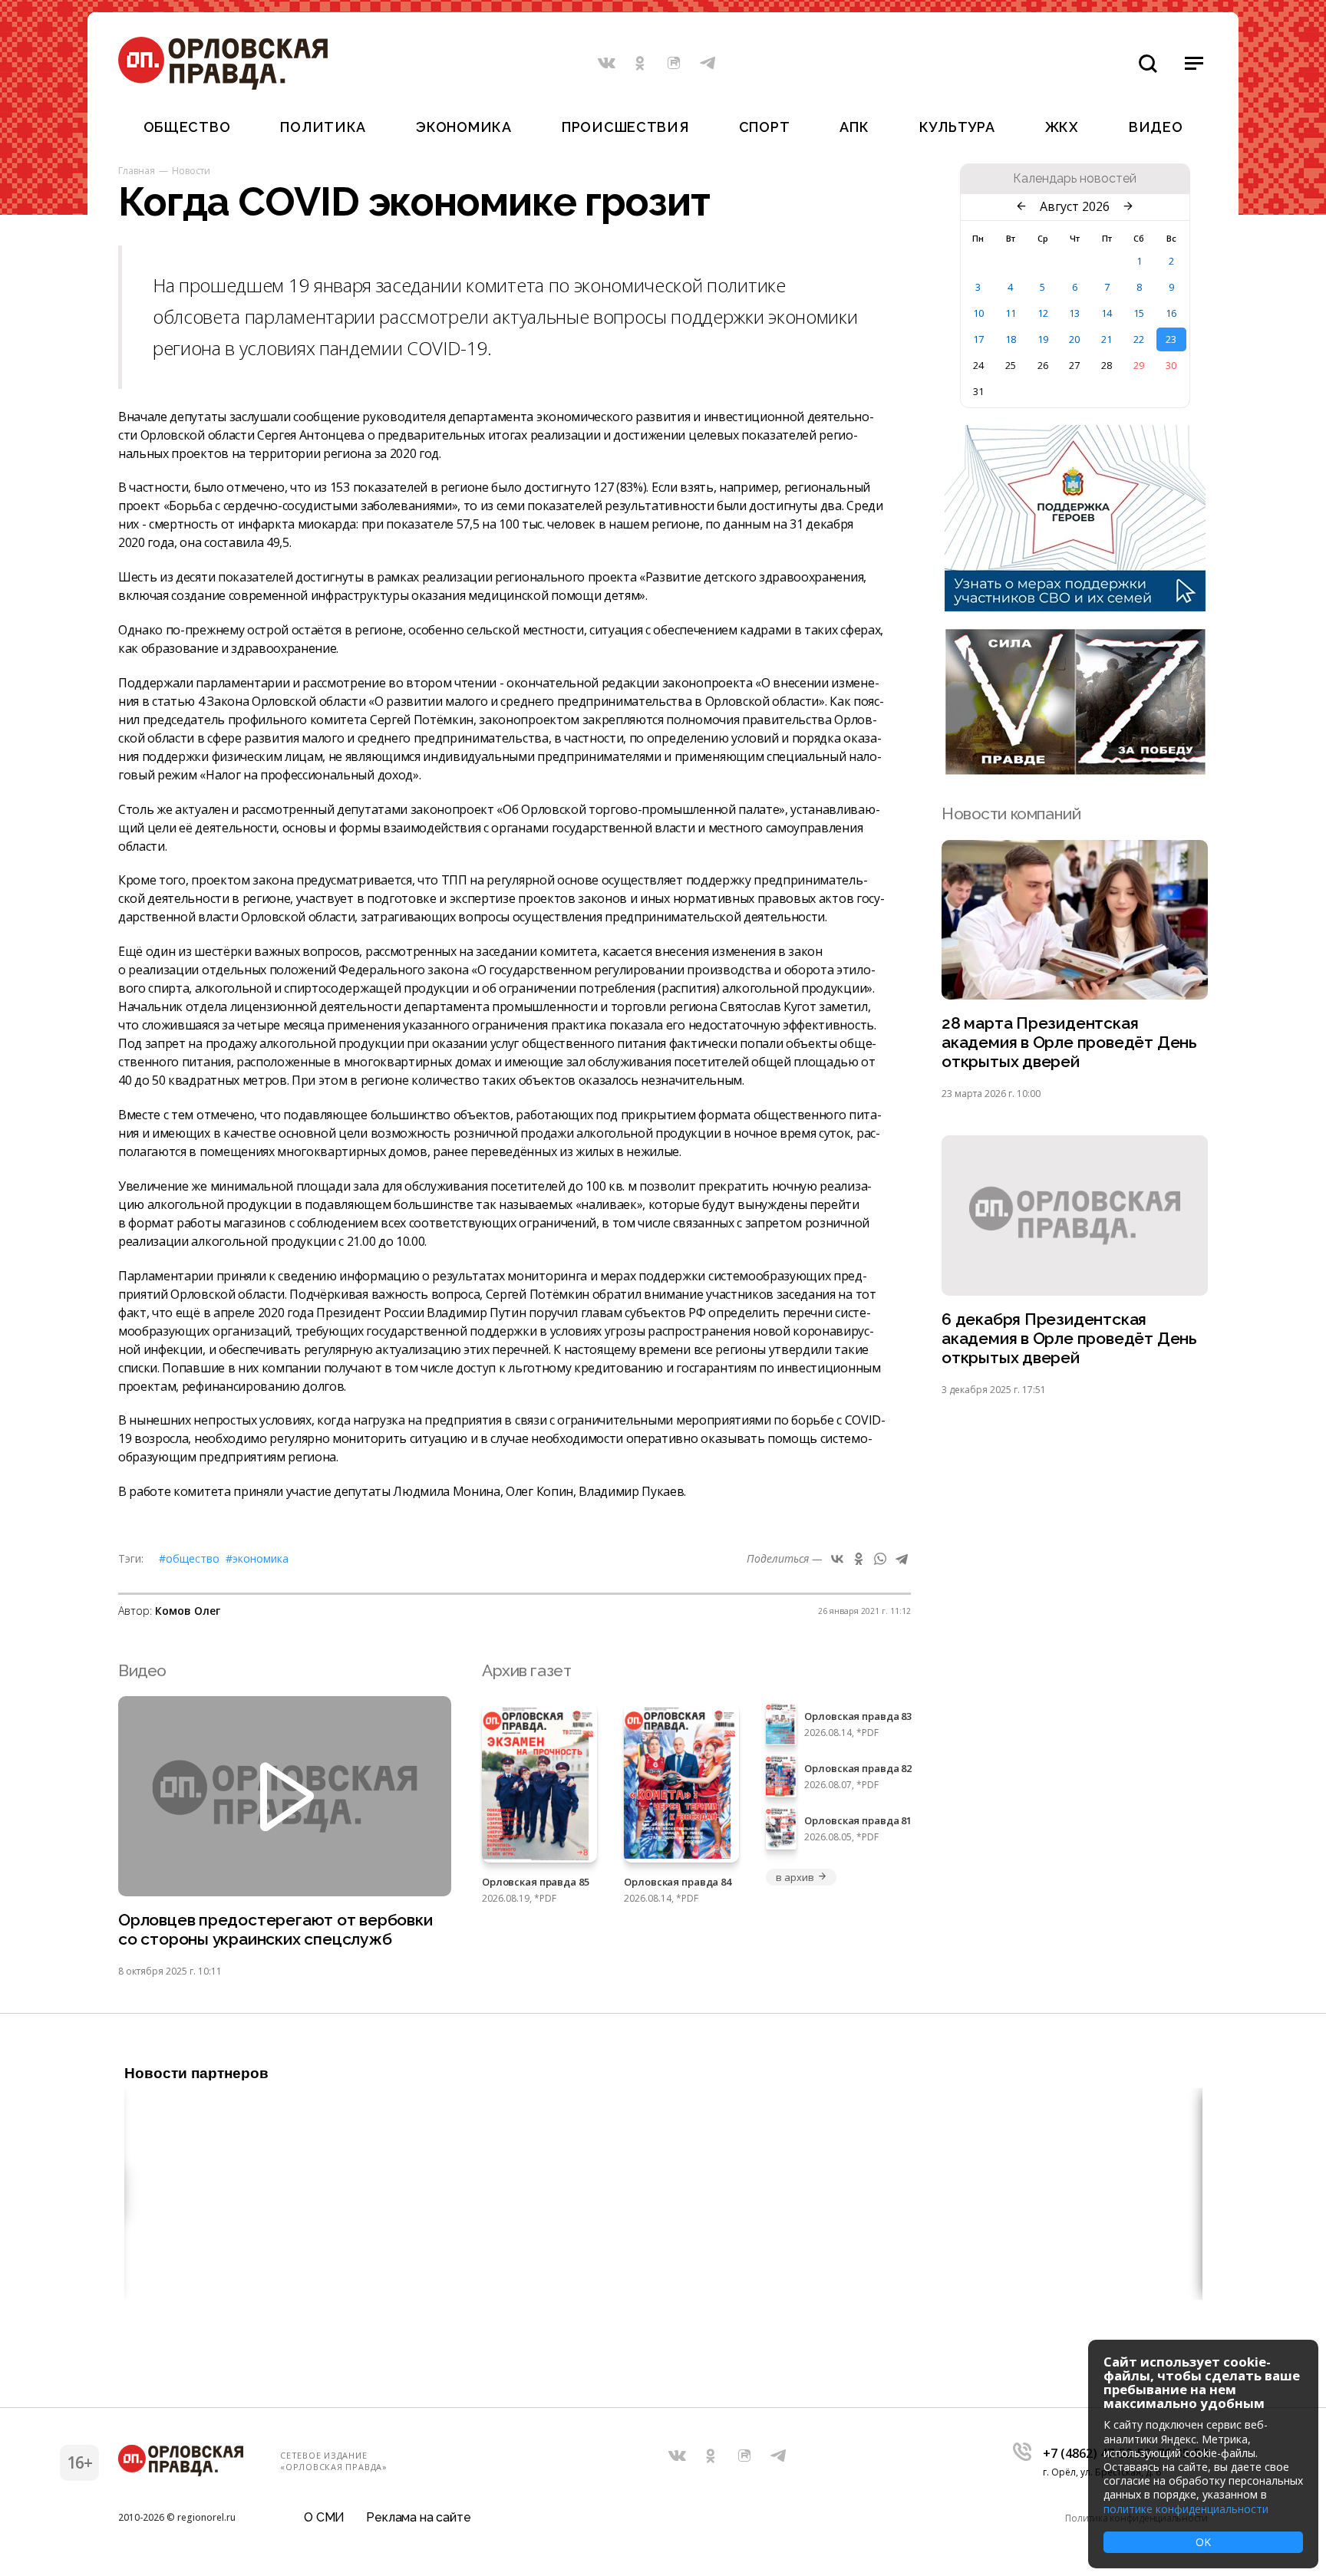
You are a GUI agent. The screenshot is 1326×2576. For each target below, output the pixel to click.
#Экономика (257, 1558)
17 (978, 339)
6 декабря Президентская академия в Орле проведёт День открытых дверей (1069, 1338)
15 (1139, 313)
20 (1074, 339)
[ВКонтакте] (837, 1559)
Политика (323, 127)
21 (1107, 339)
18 (1011, 339)
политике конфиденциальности (1186, 2509)
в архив (795, 1877)
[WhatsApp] (880, 1559)
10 (978, 313)
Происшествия (625, 127)
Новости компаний (1011, 814)
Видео (1156, 127)
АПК (854, 127)
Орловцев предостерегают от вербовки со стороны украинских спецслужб (275, 1929)
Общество (187, 127)
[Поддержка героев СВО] (1075, 607)
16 (1171, 313)
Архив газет (526, 1670)
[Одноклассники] (859, 1559)
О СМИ (324, 2517)
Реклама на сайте (418, 2517)
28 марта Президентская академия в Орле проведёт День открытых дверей (1069, 1042)
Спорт (765, 127)
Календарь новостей (1075, 179)
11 (1011, 313)
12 (1043, 313)
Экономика (463, 127)
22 (1139, 339)
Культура (957, 127)
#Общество (189, 1558)
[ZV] (1075, 770)
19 (1043, 339)
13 (1074, 313)
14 (1107, 313)
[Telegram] (902, 1559)
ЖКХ (1062, 127)
